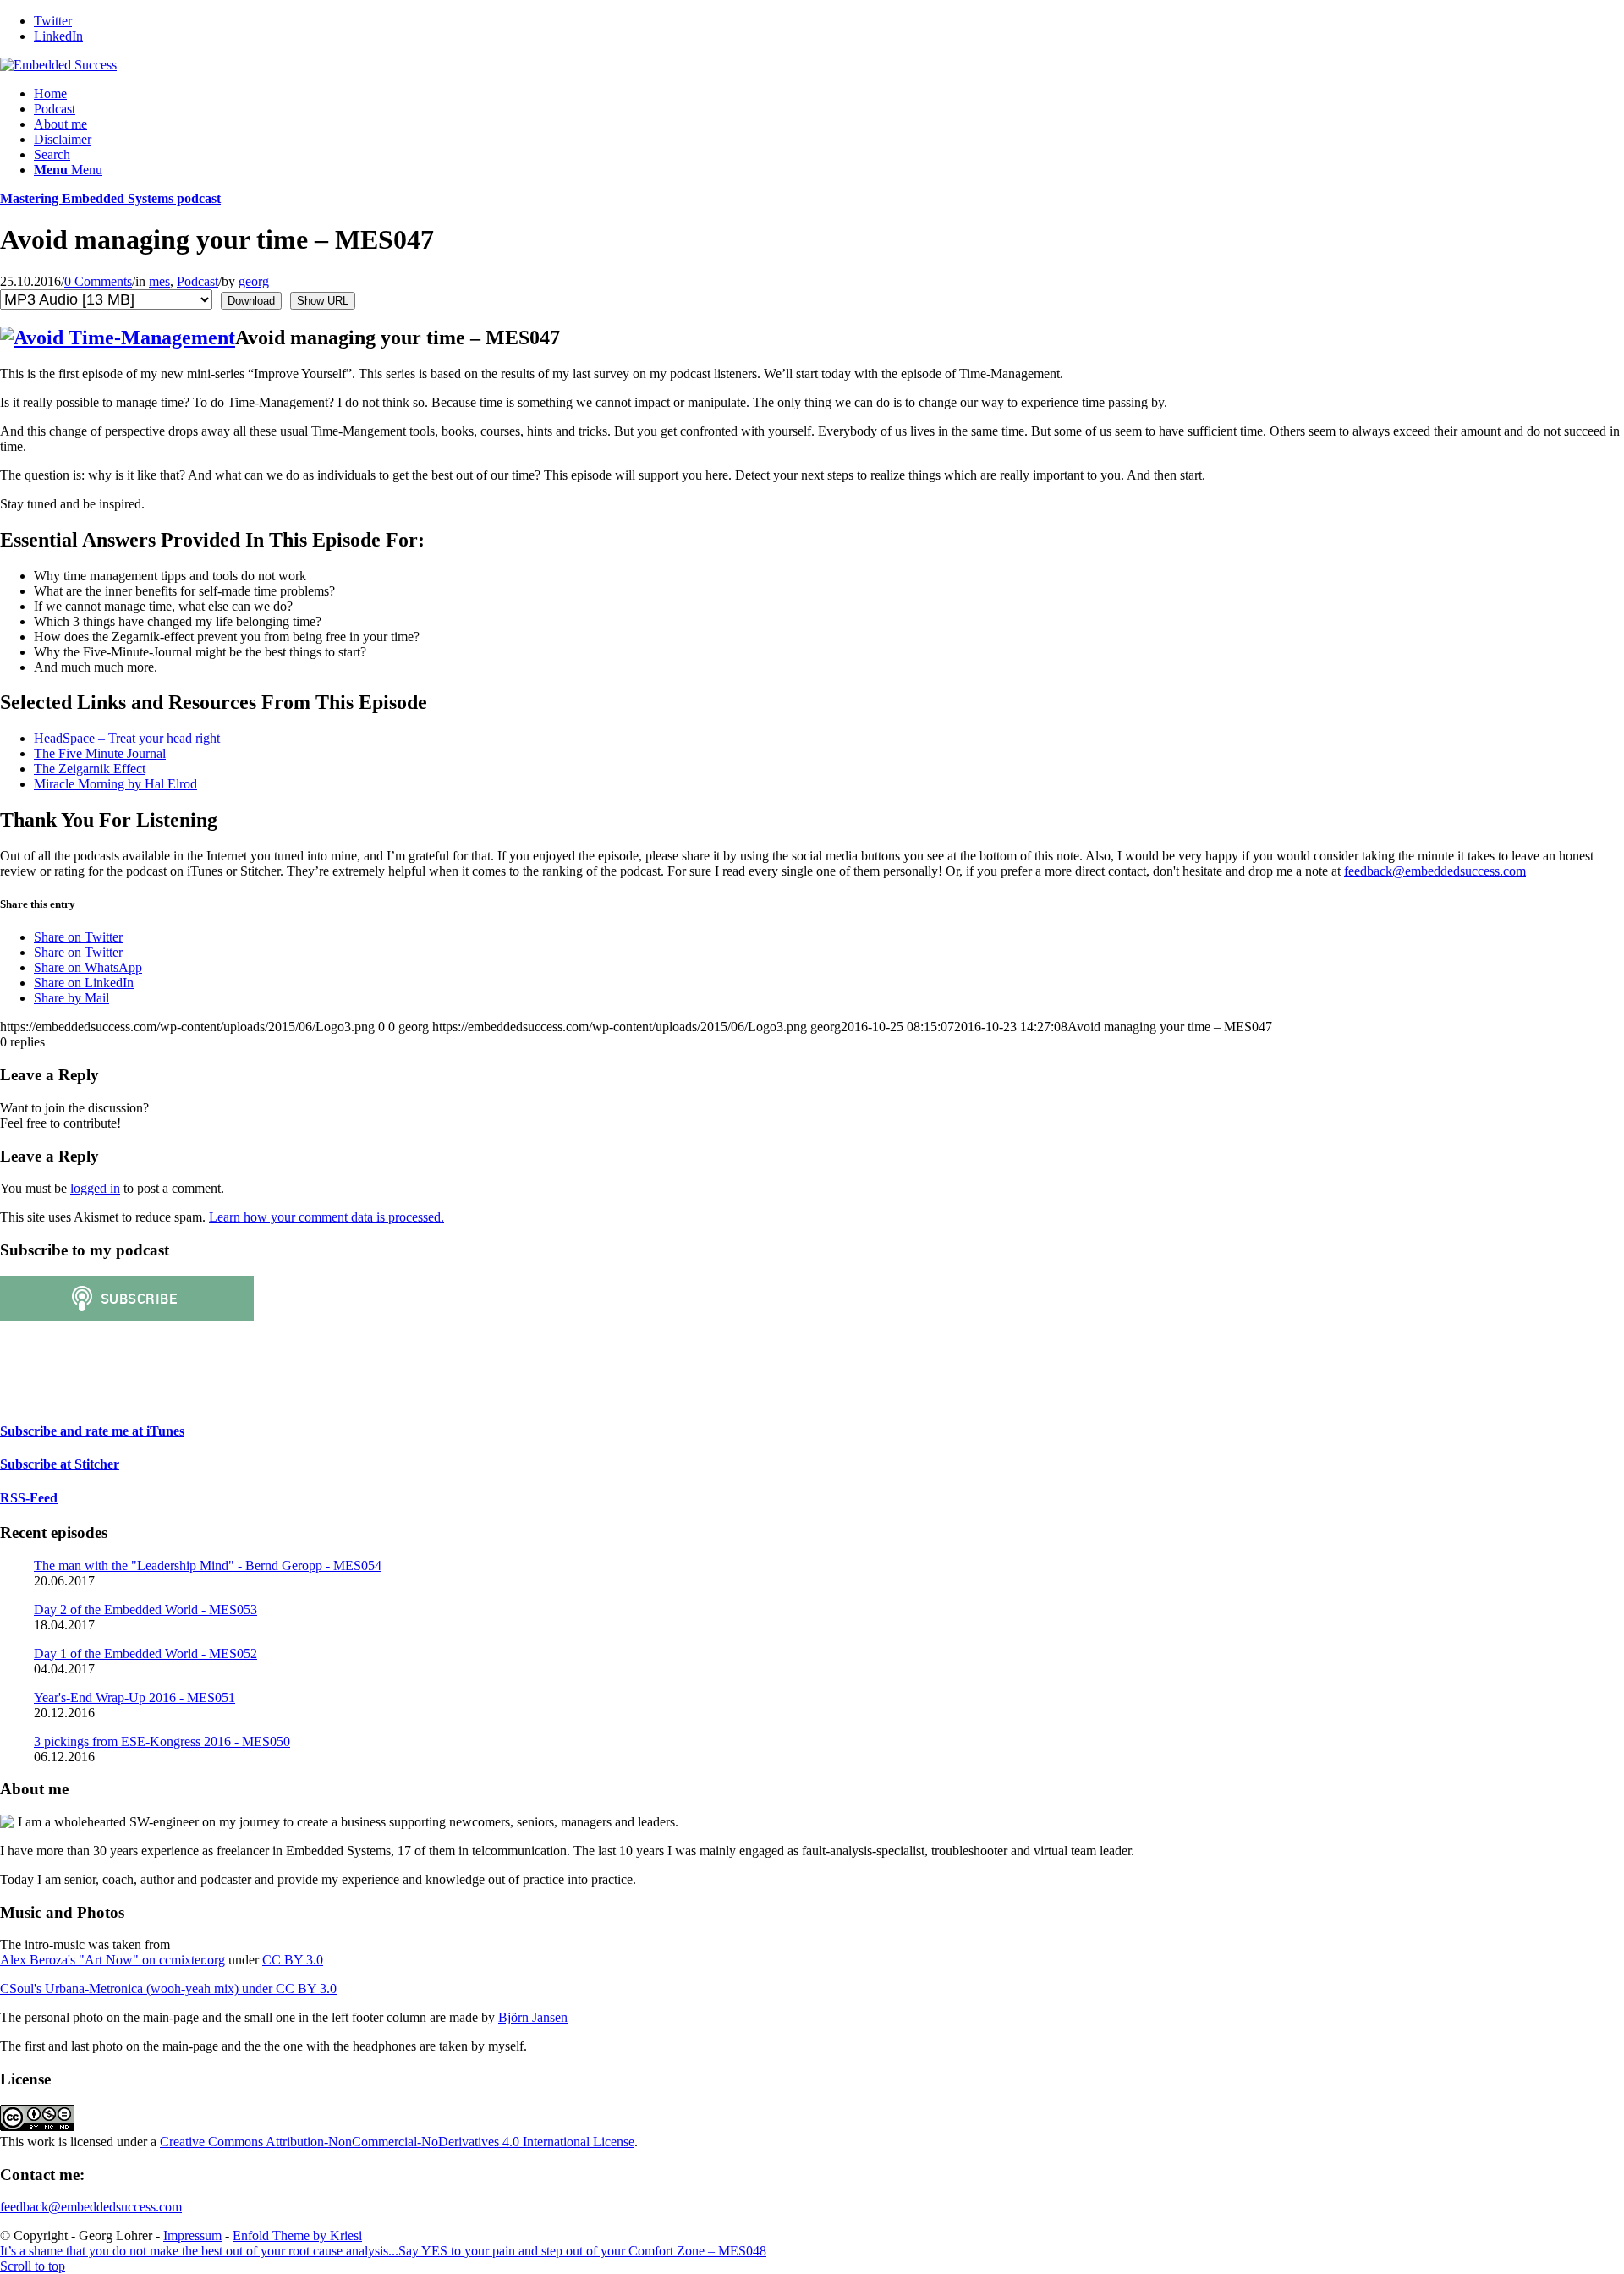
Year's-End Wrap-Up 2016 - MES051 (134, 1697)
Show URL (323, 301)
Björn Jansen (533, 2017)
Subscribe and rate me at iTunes (92, 1431)
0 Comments (98, 281)
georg (254, 281)
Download (251, 301)
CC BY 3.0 (293, 1960)
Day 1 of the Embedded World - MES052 (145, 1653)
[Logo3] (58, 65)
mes (159, 281)
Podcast (198, 281)
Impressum (192, 2236)
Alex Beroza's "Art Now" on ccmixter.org (112, 1960)
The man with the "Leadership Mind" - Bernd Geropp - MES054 (208, 1565)
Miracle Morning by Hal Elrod (115, 784)
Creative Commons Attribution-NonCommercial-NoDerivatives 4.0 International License (397, 2142)
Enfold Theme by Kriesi (297, 2236)
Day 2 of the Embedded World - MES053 (145, 1609)
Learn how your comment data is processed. (326, 1217)
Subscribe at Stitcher (60, 1464)
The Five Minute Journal (100, 753)
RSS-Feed (29, 1498)
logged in (95, 1188)
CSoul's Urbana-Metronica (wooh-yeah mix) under (138, 1988)
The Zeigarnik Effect (90, 769)
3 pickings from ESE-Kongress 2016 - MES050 (162, 1741)
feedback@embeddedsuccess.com (1435, 871)
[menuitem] (829, 94)
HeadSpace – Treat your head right (127, 738)
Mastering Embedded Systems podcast (110, 198)
